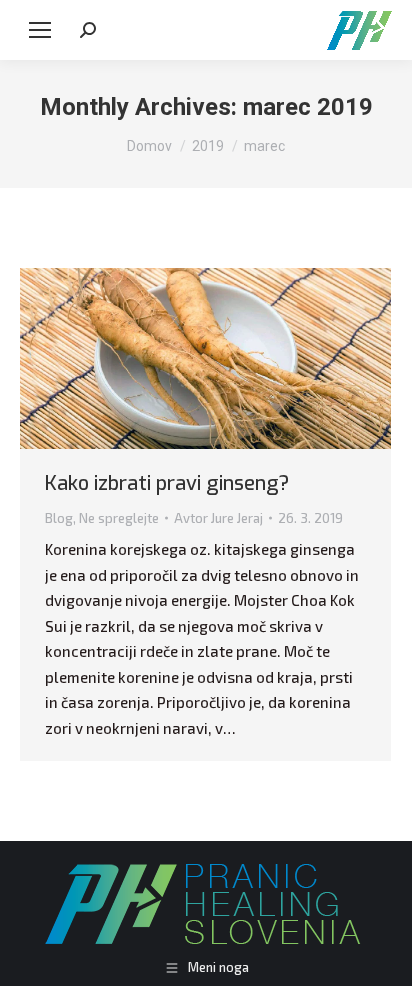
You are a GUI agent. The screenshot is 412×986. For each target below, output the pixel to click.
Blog (59, 518)
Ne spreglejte (119, 518)
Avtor (218, 518)
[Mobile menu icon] (40, 30)
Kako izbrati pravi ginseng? (167, 483)
